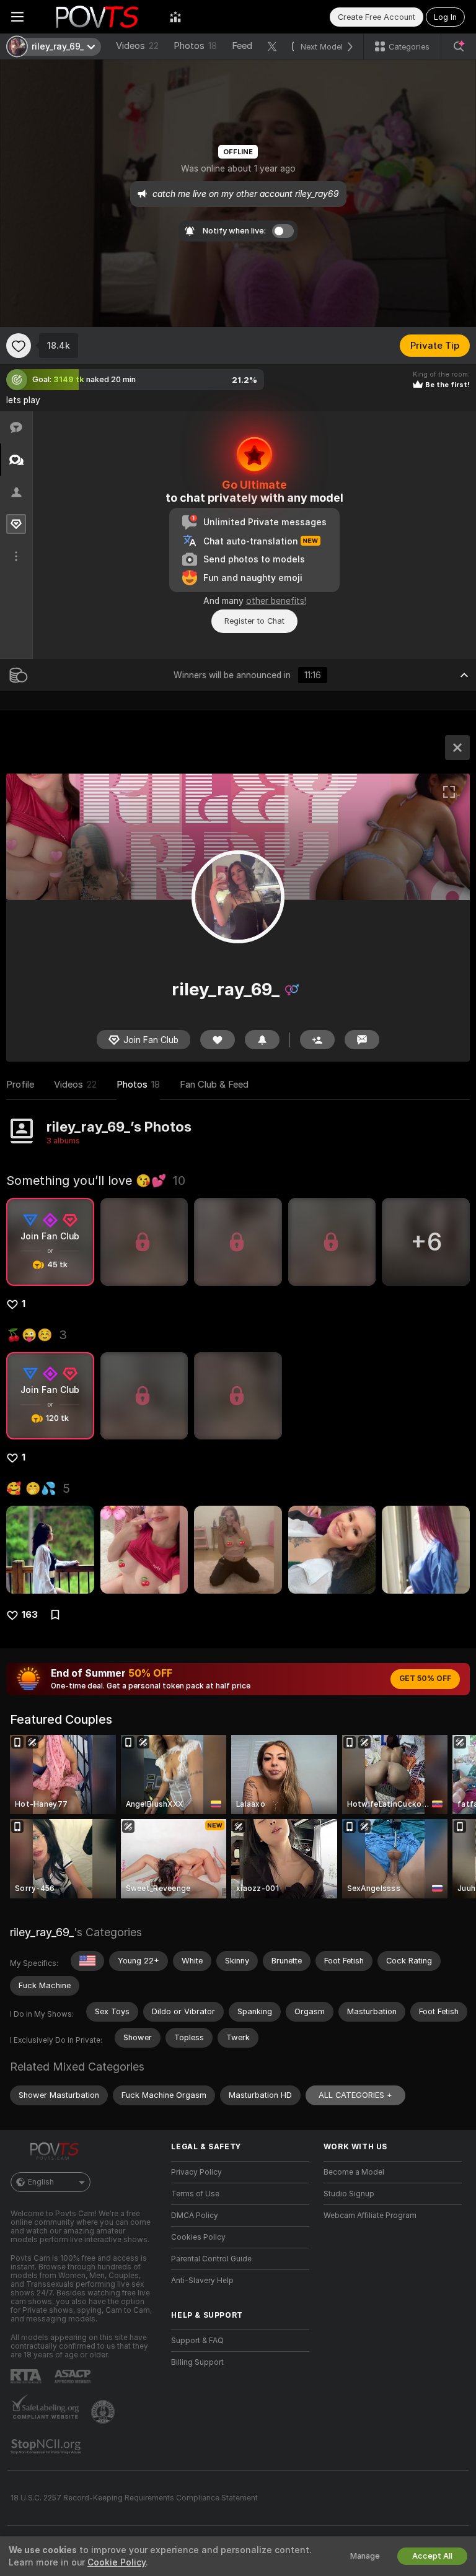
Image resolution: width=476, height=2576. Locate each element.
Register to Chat (254, 621)
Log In (445, 17)
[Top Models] (175, 17)
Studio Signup (349, 2194)
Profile (20, 1085)
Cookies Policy (198, 2237)
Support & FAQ (197, 2341)
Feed (242, 46)
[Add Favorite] (19, 346)
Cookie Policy (117, 2562)
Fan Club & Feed (214, 1085)
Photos (195, 46)
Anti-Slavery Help (202, 2281)
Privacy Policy (196, 2172)
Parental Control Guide (211, 2259)
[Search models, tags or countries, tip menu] (459, 46)
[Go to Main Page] (97, 17)
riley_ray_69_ (42, 1932)
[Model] (457, 748)
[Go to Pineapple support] (104, 2412)
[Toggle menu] (17, 17)
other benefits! (276, 601)
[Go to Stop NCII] (47, 2447)
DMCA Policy (195, 2216)
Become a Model (354, 2172)
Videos (137, 46)
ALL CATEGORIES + (355, 2095)
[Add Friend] (317, 1040)
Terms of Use (195, 2194)
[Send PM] (362, 1040)
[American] (87, 1961)
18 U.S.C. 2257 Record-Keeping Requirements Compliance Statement (134, 2498)
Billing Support (197, 2362)
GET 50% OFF (425, 1679)
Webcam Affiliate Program (370, 2216)
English (41, 2182)
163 (30, 1615)
